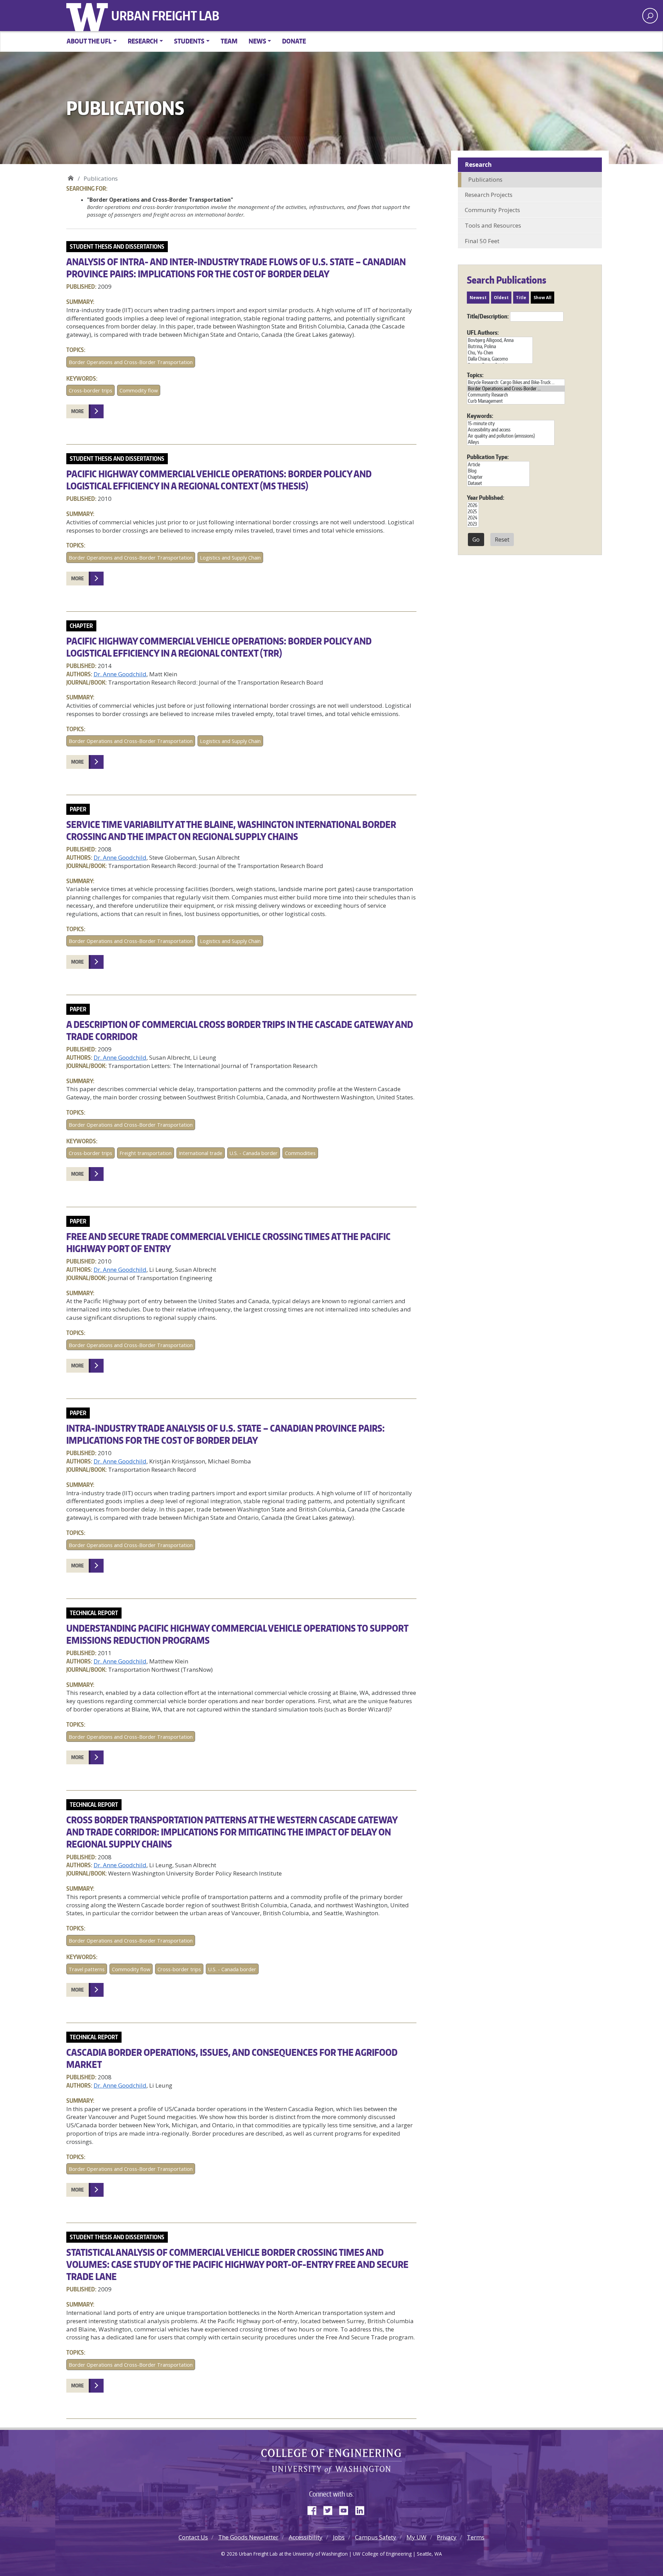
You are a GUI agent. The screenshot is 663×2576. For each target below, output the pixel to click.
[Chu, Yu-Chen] (500, 353)
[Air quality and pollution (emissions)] (511, 436)
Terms (476, 2537)
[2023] (473, 524)
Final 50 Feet (482, 241)
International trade (201, 1153)
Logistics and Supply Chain (230, 558)
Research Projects (489, 195)
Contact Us (193, 2537)
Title (521, 298)
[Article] (498, 465)
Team (229, 41)
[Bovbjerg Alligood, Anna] (500, 340)
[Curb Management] (516, 401)
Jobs (339, 2537)
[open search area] (650, 16)
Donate (294, 41)
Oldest (501, 298)
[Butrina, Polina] (500, 346)
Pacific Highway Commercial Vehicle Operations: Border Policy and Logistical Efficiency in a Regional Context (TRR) (219, 647)
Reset (502, 540)
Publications (485, 179)
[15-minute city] (511, 423)
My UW (416, 2537)
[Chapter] (498, 477)
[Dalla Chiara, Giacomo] (500, 359)
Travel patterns (87, 1969)
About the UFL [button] (89, 41)
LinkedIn (362, 2509)
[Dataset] (498, 483)
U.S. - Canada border (254, 1153)
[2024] (473, 518)
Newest (478, 298)
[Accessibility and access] (511, 430)
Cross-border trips (90, 390)
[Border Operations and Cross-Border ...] (516, 389)
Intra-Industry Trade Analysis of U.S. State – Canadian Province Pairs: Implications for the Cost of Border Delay (225, 1434)
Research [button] (143, 41)
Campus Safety (376, 2537)
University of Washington (89, 16)
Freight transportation (146, 1153)
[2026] (473, 505)
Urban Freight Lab (165, 16)
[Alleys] (511, 442)
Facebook (315, 2509)
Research (478, 165)
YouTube (346, 2509)
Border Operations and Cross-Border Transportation (131, 362)
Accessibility (306, 2537)
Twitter (330, 2509)
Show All (542, 298)
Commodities (300, 1153)
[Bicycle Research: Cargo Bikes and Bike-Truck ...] (516, 382)
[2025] (473, 512)
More (78, 411)
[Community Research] (516, 395)
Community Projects (492, 210)
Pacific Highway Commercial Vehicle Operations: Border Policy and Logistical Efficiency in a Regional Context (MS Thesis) (219, 480)
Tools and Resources (493, 225)
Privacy (447, 2537)
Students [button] (189, 41)
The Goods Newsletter (248, 2537)
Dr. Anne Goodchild (120, 674)
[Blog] (498, 471)
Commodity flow (139, 390)
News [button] (257, 41)
